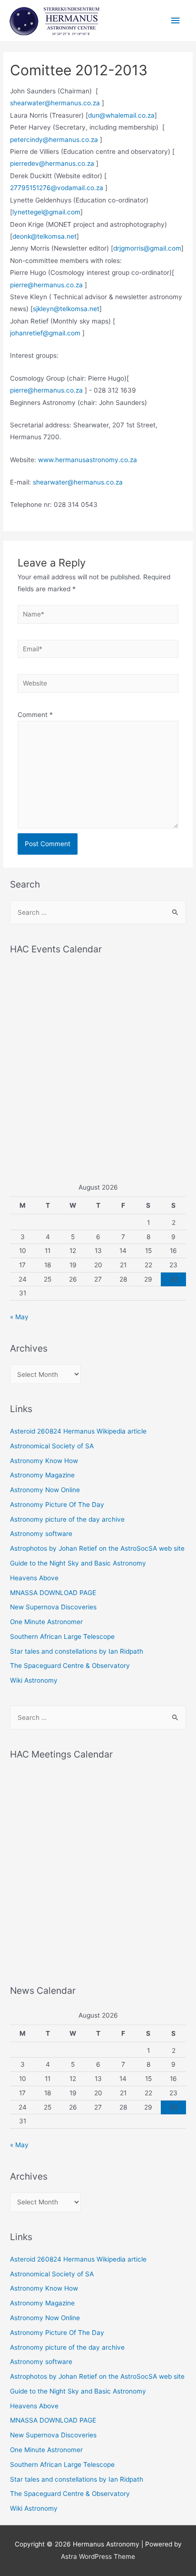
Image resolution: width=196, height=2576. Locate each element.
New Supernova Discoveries (53, 1607)
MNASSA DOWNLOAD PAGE (53, 1593)
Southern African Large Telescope (62, 1637)
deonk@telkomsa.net (44, 236)
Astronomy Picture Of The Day (57, 1505)
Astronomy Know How (44, 1461)
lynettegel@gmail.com (46, 212)
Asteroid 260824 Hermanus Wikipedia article (78, 1431)
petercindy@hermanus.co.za (54, 140)
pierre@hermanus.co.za (46, 285)
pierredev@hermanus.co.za (52, 163)
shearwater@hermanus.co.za (55, 103)
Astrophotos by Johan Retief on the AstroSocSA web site (97, 1548)
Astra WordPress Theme (98, 2556)
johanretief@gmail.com (45, 333)
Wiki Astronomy (34, 1680)
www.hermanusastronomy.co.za (88, 460)
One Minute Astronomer (46, 1622)
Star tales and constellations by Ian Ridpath (77, 1651)
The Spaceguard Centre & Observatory (70, 1666)
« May (19, 1317)
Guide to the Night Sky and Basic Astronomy (78, 1563)
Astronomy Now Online (45, 1490)
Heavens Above (34, 1578)
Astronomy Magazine (42, 1475)
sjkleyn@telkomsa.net (66, 309)
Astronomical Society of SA (52, 1446)
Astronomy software (41, 1534)
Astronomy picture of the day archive (67, 1519)
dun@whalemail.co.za (121, 115)
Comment (35, 715)
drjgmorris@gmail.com (147, 248)
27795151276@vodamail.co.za (57, 188)
